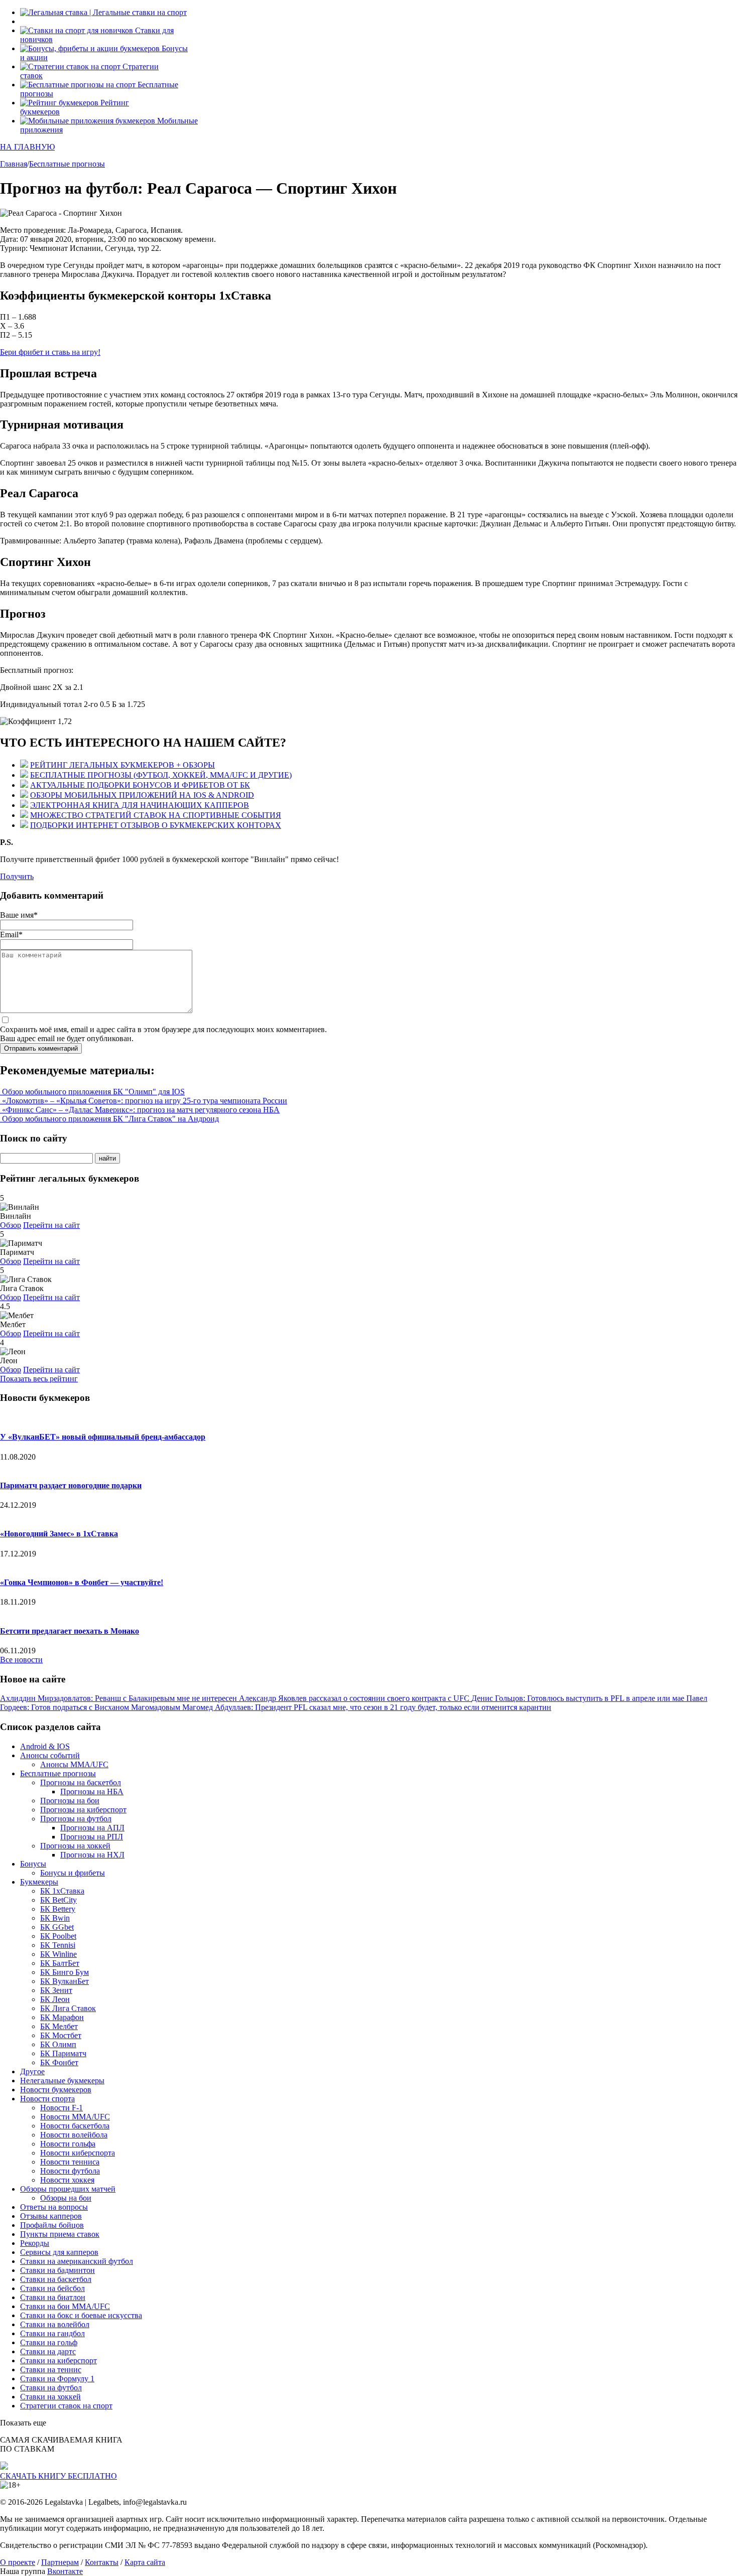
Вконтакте (65, 2571)
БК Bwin (55, 1918)
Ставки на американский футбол (77, 2261)
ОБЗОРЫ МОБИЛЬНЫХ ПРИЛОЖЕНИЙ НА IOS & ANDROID (142, 795)
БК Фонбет (59, 2062)
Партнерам (60, 2562)
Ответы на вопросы (54, 2207)
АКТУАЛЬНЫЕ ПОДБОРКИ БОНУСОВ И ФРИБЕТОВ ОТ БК (140, 785)
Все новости (21, 1660)
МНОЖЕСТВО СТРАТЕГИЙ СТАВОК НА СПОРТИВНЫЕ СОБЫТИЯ (156, 815)
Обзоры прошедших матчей (68, 2189)
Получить (17, 876)
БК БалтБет (60, 1963)
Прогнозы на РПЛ (92, 1837)
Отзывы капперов (51, 2216)
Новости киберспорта (78, 2153)
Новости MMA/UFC (75, 2117)
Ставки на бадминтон (57, 2270)
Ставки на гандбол (52, 2333)
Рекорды (35, 2243)
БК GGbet (57, 1927)
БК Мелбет (59, 2026)
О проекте (18, 2562)
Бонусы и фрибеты (73, 1873)
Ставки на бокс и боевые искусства (81, 2315)
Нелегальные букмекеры (62, 2081)
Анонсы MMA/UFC (74, 1764)
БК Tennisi (58, 1945)
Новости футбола (70, 2171)
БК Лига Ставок (68, 2008)
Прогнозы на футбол (76, 1819)
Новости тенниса (70, 2162)
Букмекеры (39, 1882)
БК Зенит (56, 1990)
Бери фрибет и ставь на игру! (50, 352)
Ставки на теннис (51, 2370)
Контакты (102, 2562)
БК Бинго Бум (65, 1972)
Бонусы (33, 1864)
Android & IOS (45, 1746)
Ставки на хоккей (50, 2397)
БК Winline (58, 1954)
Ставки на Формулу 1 (57, 2379)
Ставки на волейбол (55, 2324)
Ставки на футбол (51, 2388)
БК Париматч (63, 2053)
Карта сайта (145, 2562)
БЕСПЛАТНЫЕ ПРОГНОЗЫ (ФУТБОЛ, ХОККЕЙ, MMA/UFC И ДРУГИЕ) (161, 775)
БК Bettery (58, 1909)
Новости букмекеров (56, 2090)
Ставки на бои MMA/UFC (65, 2306)
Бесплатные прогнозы (58, 1773)
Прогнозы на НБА (92, 1792)
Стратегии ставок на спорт (66, 2406)
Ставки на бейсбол (52, 2288)
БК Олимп (58, 2044)
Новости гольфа (68, 2144)
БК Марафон (62, 2017)
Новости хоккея (67, 2180)
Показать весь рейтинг (39, 1379)
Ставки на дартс (48, 2351)
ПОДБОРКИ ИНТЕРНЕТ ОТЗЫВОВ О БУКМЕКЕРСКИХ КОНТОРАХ (156, 825)
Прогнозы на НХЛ (92, 1855)
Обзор (11, 1225)
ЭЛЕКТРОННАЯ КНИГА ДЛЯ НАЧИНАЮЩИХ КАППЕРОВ (140, 805)
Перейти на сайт (51, 1225)
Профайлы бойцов (52, 2225)
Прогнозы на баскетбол (81, 1782)
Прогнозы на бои (70, 1801)
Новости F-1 (61, 2108)
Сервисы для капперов (59, 2252)
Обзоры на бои (66, 2198)
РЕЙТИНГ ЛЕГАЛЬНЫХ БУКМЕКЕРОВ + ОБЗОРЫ (122, 765)
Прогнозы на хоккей (75, 1846)
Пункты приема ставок (60, 2234)
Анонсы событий (50, 1755)
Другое (32, 2071)
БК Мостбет (61, 2035)
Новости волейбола (74, 2135)
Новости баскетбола (75, 2126)
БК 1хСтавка (62, 1891)
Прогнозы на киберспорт (83, 1810)
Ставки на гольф (49, 2342)
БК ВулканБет (65, 1981)
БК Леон (55, 1999)
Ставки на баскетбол (56, 2279)
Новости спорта (47, 2099)
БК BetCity (58, 1900)
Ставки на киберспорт (58, 2360)
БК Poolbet (58, 1936)
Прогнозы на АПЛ (92, 1828)
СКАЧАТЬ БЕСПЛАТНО (58, 2476)
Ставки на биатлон (53, 2297)
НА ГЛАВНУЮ (27, 147)
